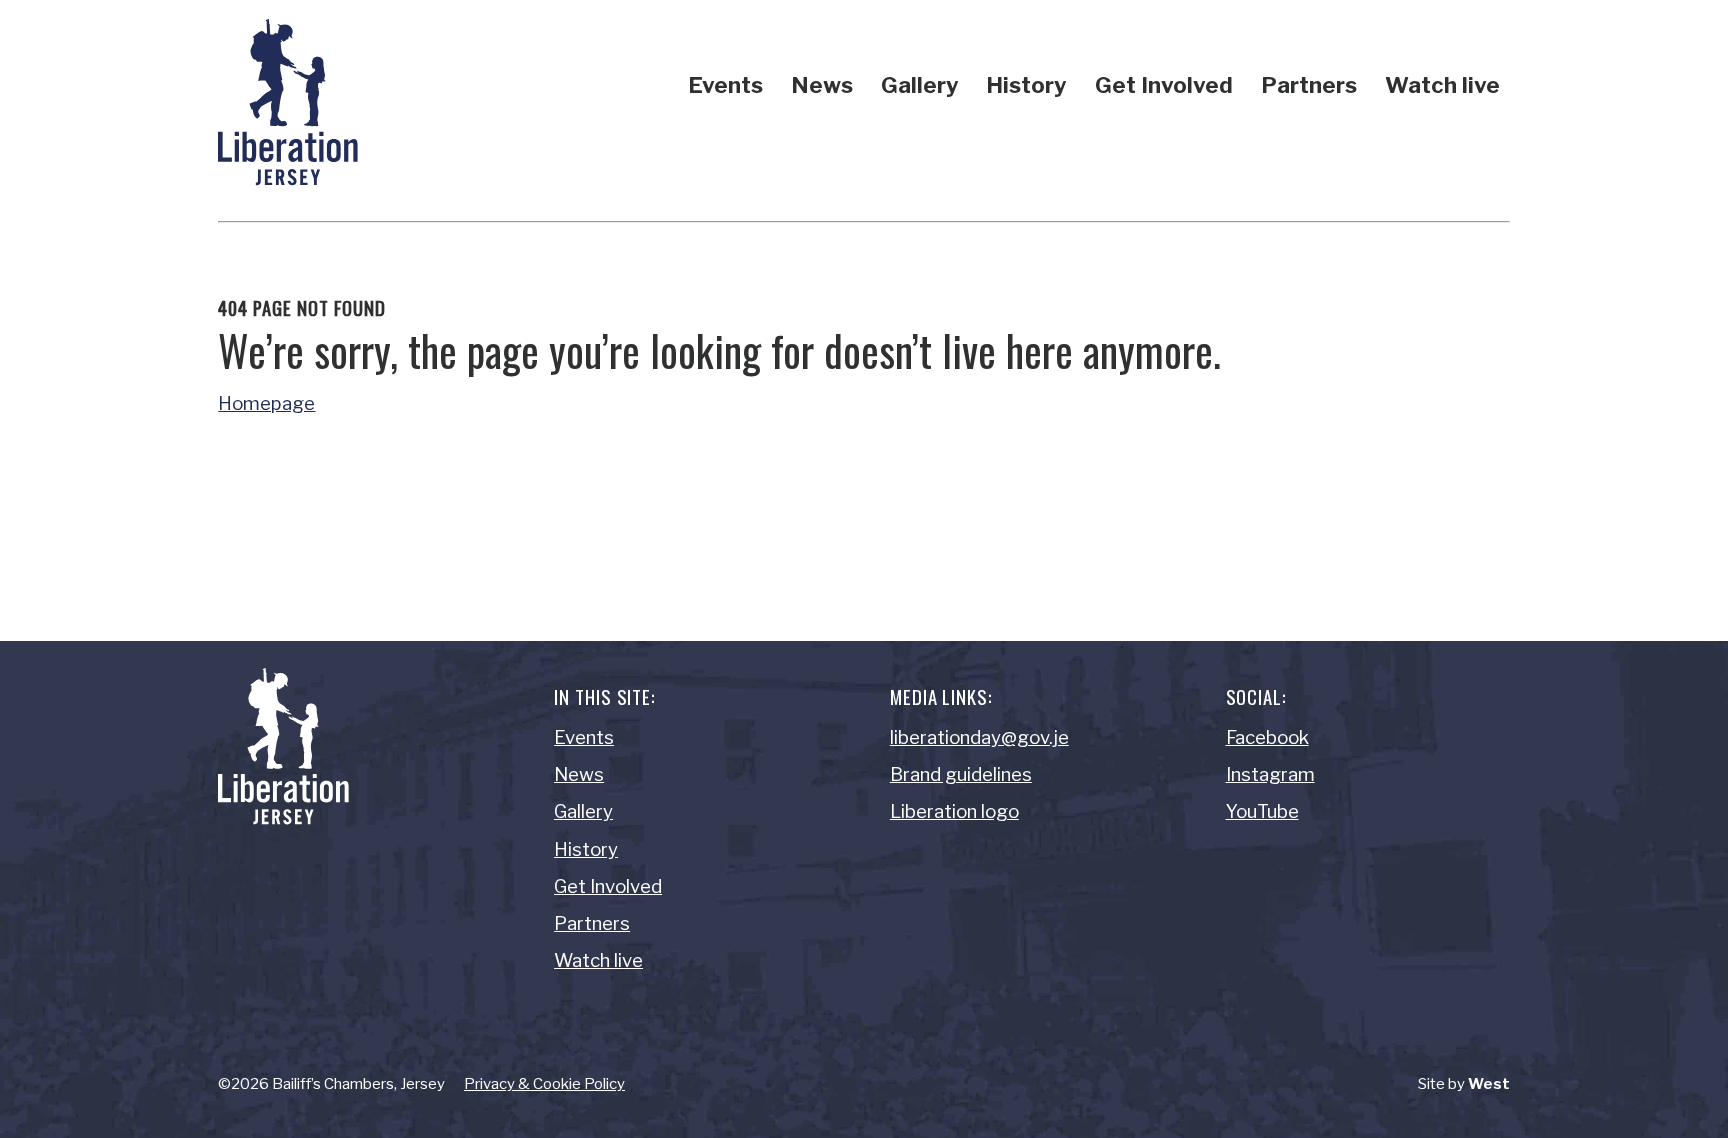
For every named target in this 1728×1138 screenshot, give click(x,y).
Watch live (1442, 85)
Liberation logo (954, 811)
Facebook (1267, 737)
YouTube (1262, 811)
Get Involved (1164, 85)
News (822, 85)
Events (725, 85)
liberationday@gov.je (979, 737)
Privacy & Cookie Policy (544, 1084)
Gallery (920, 85)
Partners (1309, 85)
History (1026, 85)
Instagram (1270, 774)
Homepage (266, 403)
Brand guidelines (961, 774)
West (1489, 1084)
